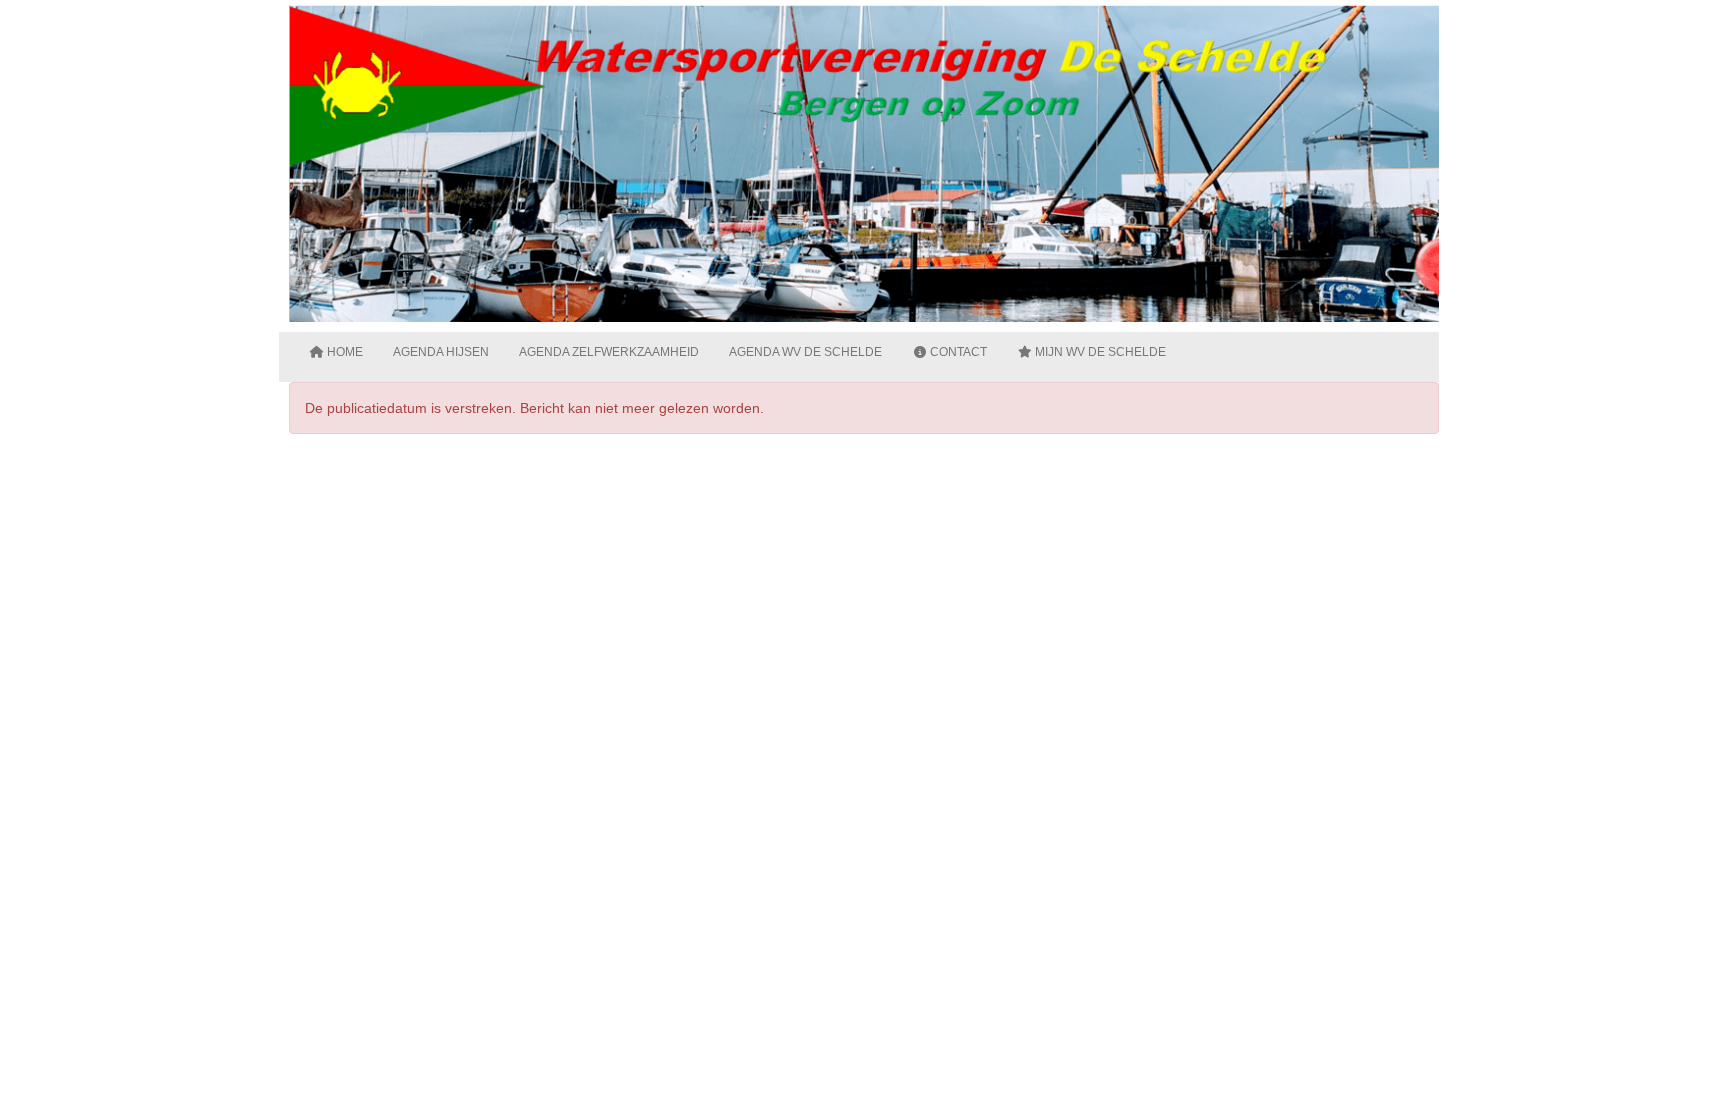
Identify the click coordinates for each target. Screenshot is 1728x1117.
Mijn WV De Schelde (1099, 352)
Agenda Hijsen (441, 352)
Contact (957, 352)
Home (343, 352)
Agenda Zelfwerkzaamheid (609, 352)
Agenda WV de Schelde (805, 352)
